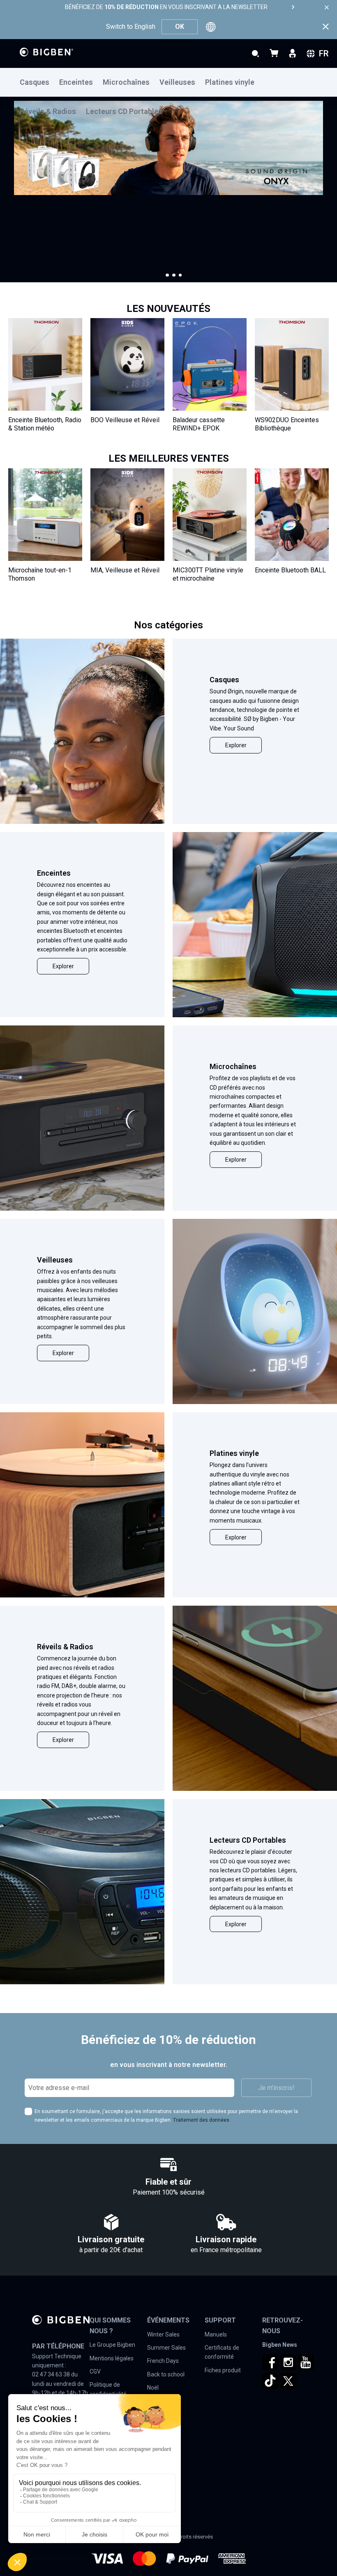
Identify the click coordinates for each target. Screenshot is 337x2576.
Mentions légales (112, 2358)
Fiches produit (223, 2370)
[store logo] (46, 52)
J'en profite (36, 235)
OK (180, 27)
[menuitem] (39, 83)
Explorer (236, 745)
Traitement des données (201, 2120)
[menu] (168, 82)
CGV (95, 2371)
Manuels (216, 2334)
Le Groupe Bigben (112, 2345)
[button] (167, 275)
